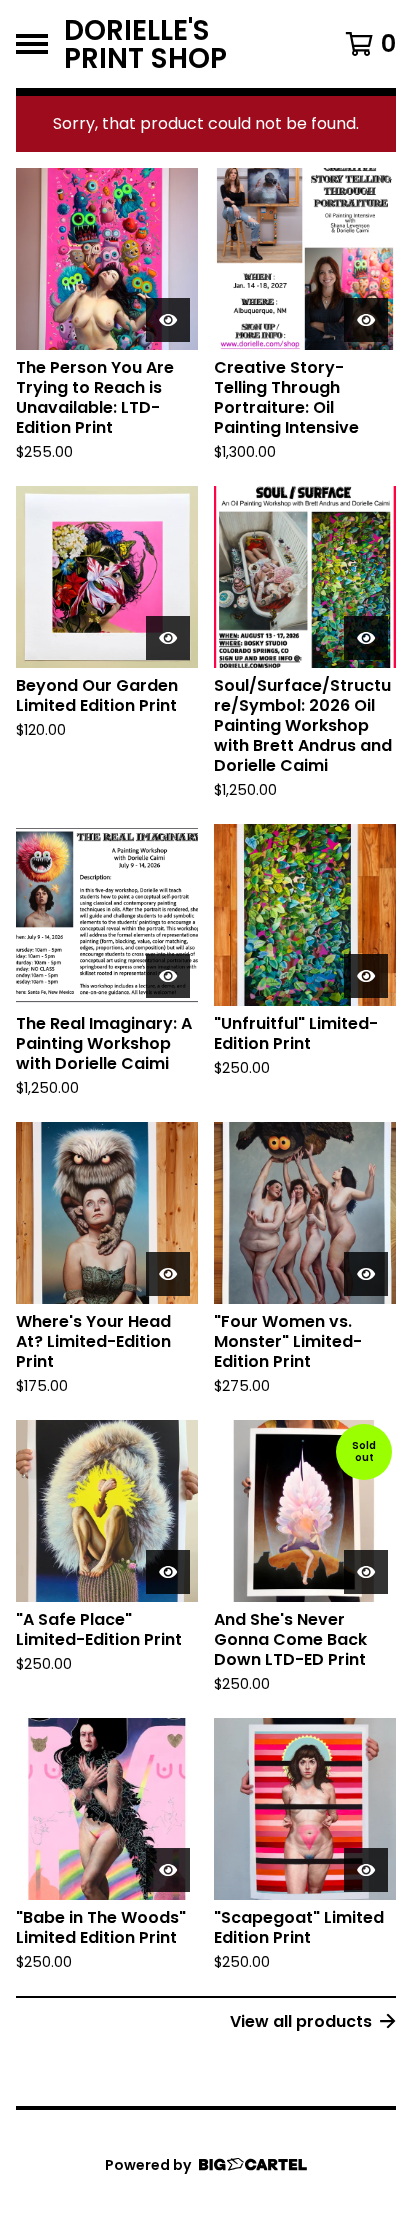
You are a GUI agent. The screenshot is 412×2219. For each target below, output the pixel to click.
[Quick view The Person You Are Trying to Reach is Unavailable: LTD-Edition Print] (168, 320)
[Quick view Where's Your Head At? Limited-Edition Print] (168, 1274)
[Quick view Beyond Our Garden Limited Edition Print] (168, 638)
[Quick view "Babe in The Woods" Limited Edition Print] (168, 1870)
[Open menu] (32, 44)
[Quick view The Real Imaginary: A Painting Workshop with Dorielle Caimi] (168, 976)
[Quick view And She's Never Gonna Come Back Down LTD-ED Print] (366, 1572)
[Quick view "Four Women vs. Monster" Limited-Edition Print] (366, 1274)
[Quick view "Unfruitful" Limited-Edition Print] (366, 976)
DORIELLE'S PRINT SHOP (145, 44)
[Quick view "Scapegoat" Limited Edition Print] (366, 1870)
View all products (301, 2021)
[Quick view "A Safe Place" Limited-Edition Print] (168, 1572)
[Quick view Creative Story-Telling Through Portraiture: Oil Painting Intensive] (366, 320)
